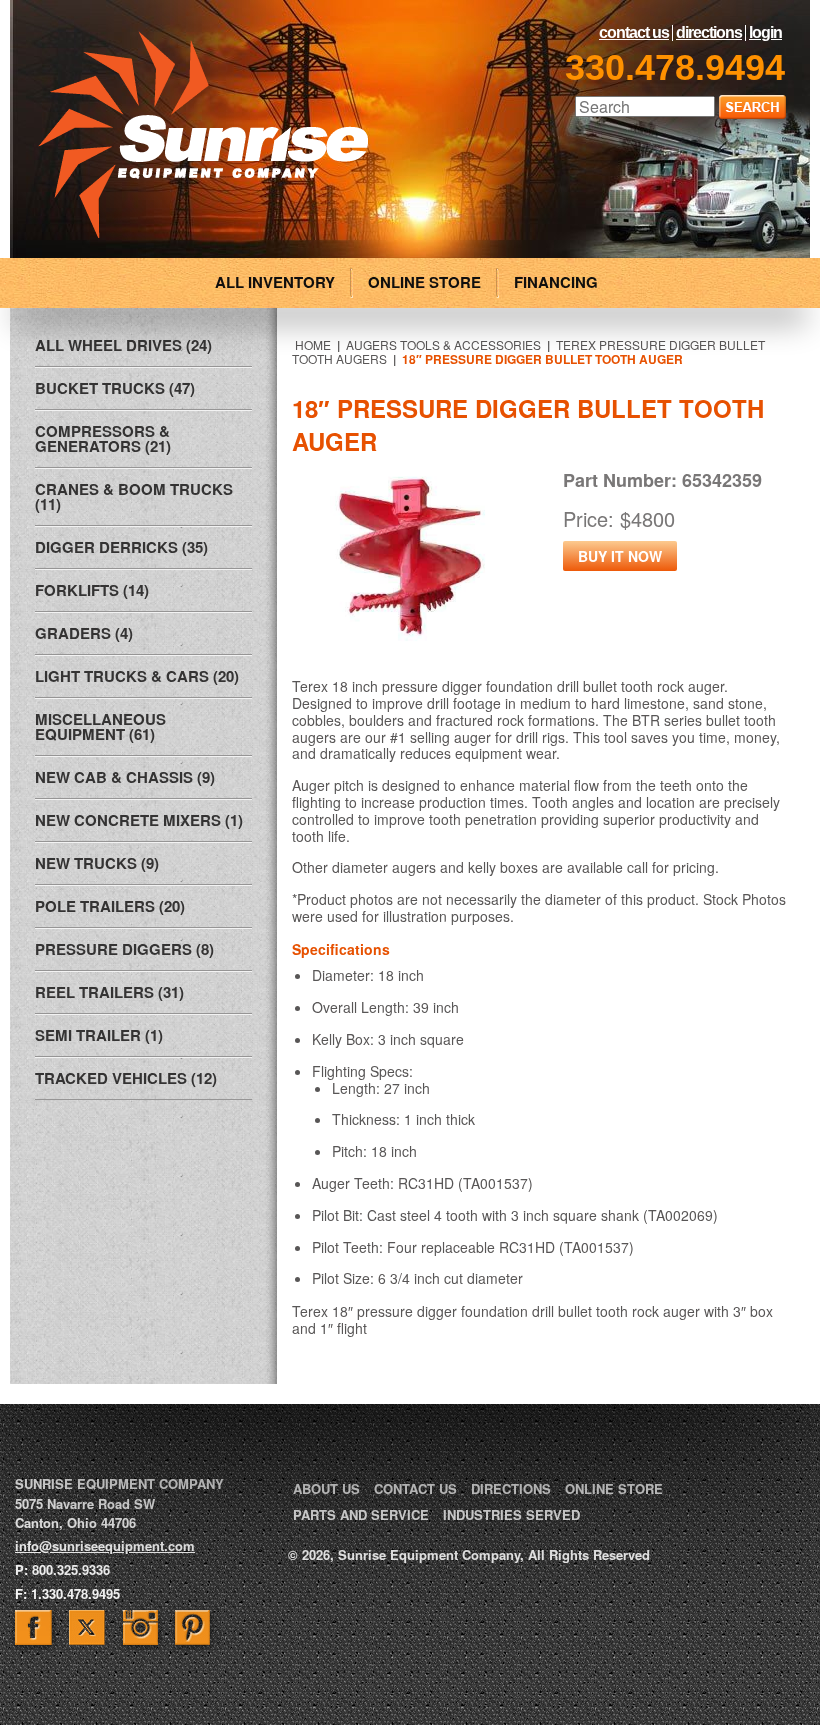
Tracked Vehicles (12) (126, 1078)
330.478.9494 (675, 67)
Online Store (614, 1488)
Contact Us (634, 33)
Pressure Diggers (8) (124, 949)
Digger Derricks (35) (121, 547)
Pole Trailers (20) (110, 906)
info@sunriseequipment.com (105, 1545)
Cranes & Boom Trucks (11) (134, 496)
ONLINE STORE (424, 282)
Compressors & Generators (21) (103, 438)
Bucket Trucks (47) (115, 388)
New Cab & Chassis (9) (125, 777)
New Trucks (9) (97, 863)
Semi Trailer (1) (99, 1035)
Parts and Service (361, 1514)
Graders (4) (84, 633)
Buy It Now (620, 556)
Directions (709, 33)
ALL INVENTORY (275, 282)
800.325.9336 (71, 1569)
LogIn (765, 33)
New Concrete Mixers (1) (139, 820)
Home (313, 344)
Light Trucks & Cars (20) (137, 676)
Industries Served (511, 1514)
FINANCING (556, 282)
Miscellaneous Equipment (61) (100, 726)
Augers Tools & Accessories (443, 344)
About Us (326, 1488)
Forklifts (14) (92, 590)
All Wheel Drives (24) (123, 345)
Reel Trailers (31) (109, 992)
